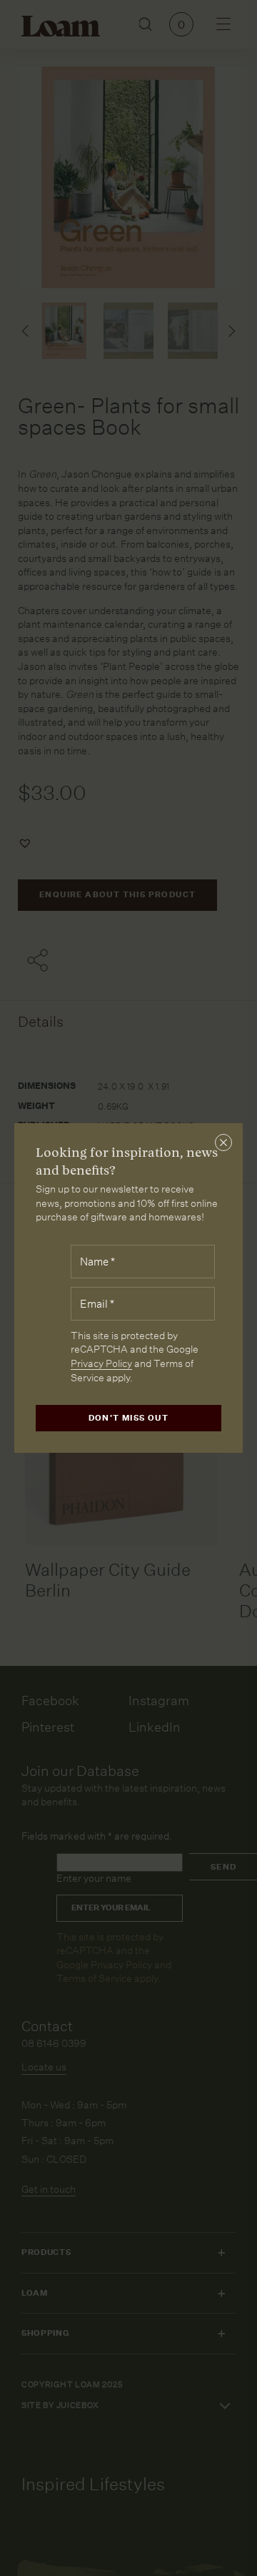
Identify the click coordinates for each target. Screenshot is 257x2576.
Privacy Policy (101, 1363)
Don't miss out (129, 1418)
